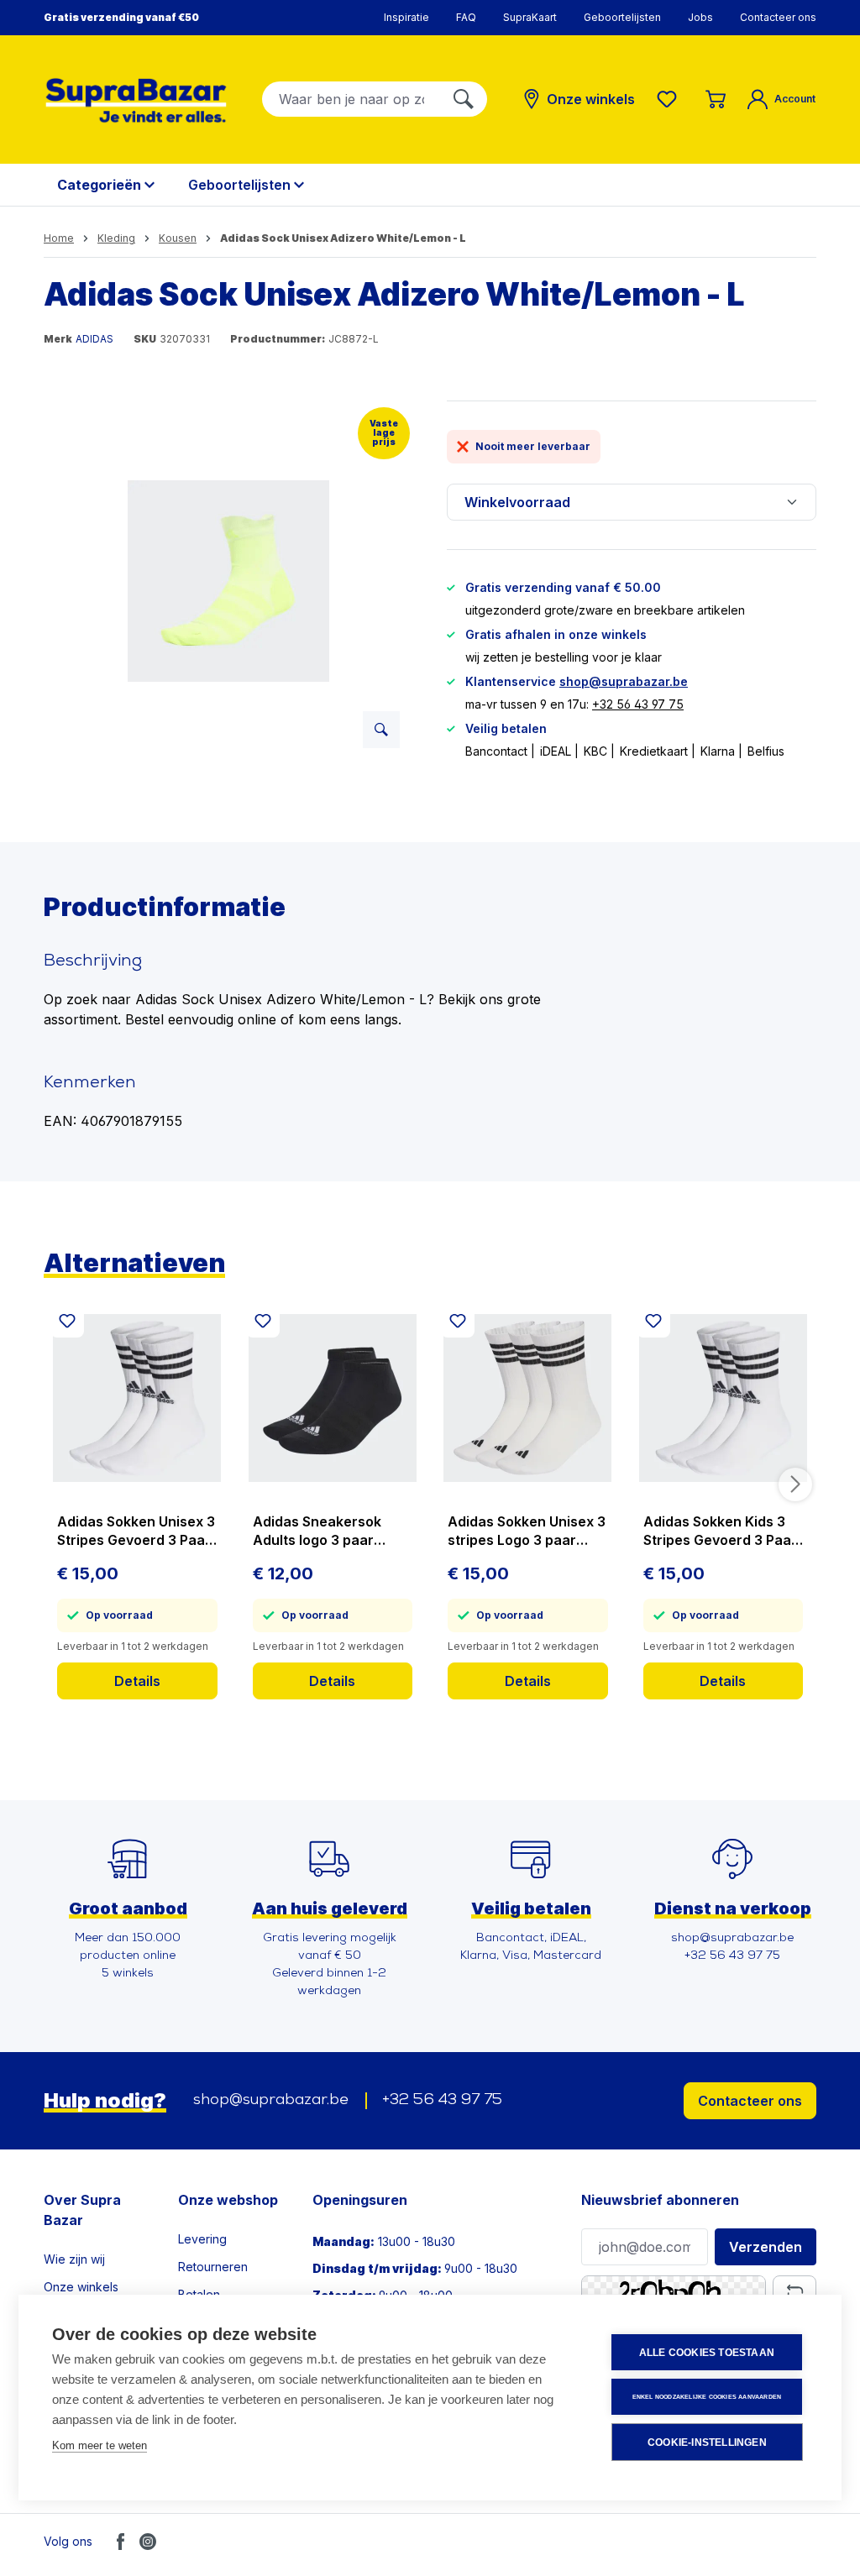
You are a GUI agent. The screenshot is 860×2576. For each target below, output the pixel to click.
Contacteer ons (778, 17)
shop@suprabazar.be (624, 681)
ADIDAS (94, 339)
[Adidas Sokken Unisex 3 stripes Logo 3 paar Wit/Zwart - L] (528, 1398)
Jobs (700, 17)
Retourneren (213, 2267)
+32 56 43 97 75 (638, 704)
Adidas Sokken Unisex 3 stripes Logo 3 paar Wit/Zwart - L (527, 1531)
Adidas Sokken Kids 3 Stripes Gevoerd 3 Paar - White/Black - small (720, 1531)
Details (137, 1681)
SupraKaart (530, 17)
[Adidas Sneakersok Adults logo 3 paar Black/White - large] (333, 1398)
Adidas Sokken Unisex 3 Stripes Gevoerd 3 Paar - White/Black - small (136, 1531)
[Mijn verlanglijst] (670, 99)
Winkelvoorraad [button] (517, 502)
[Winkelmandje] (716, 99)
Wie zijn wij (74, 2259)
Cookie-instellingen (707, 2442)
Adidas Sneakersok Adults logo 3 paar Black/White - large (317, 1531)
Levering (202, 2239)
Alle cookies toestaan (707, 2353)
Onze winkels (81, 2287)
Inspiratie (406, 17)
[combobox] (351, 99)
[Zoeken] (464, 99)
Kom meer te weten (100, 2445)
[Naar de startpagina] (136, 100)
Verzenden (766, 2247)
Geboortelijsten (622, 17)
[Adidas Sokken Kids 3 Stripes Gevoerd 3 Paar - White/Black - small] (724, 1398)
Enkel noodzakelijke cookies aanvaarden (707, 2397)
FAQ (466, 17)
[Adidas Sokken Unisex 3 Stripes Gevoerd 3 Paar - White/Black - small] (137, 1398)
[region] (228, 581)
